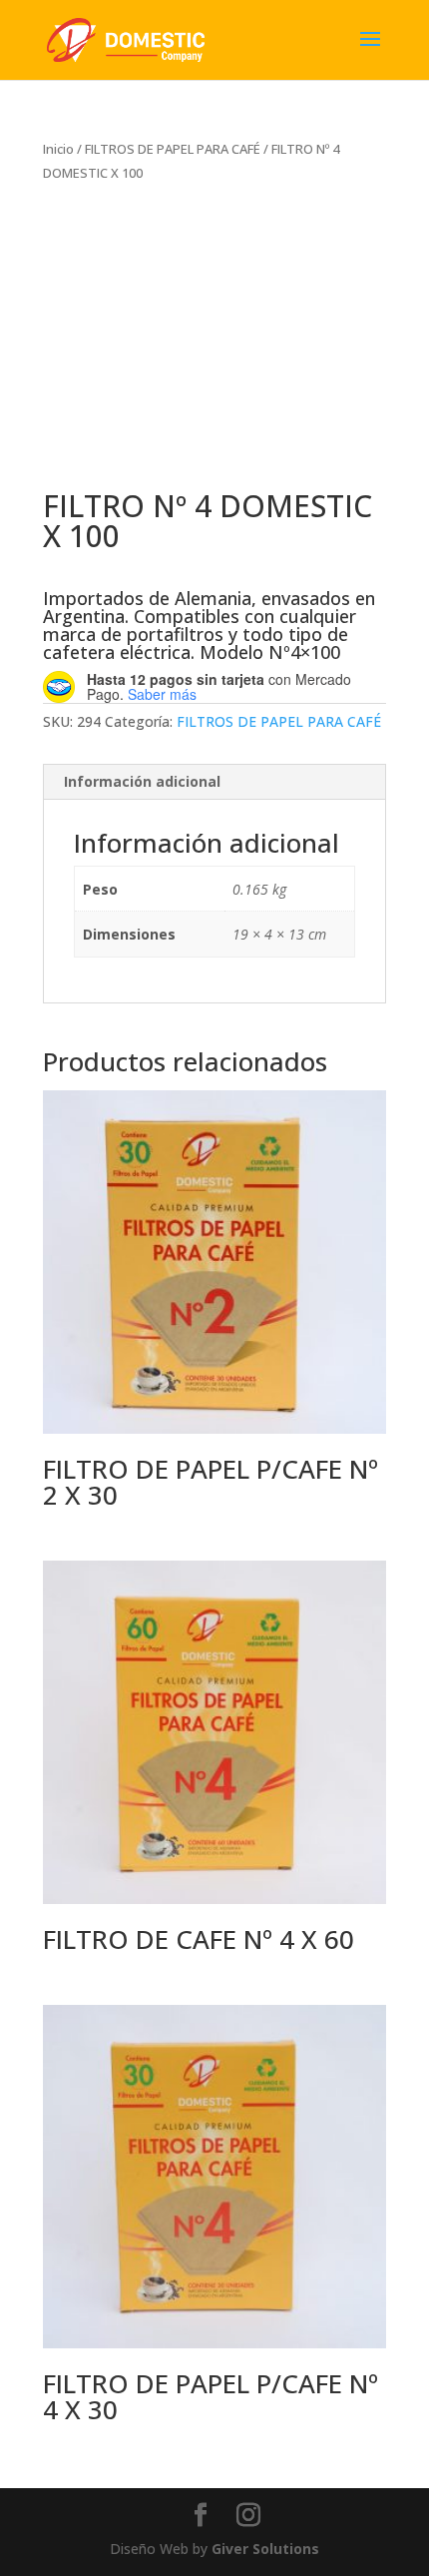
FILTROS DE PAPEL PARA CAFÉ (173, 149)
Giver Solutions (265, 2549)
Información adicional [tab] (142, 781)
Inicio (58, 149)
